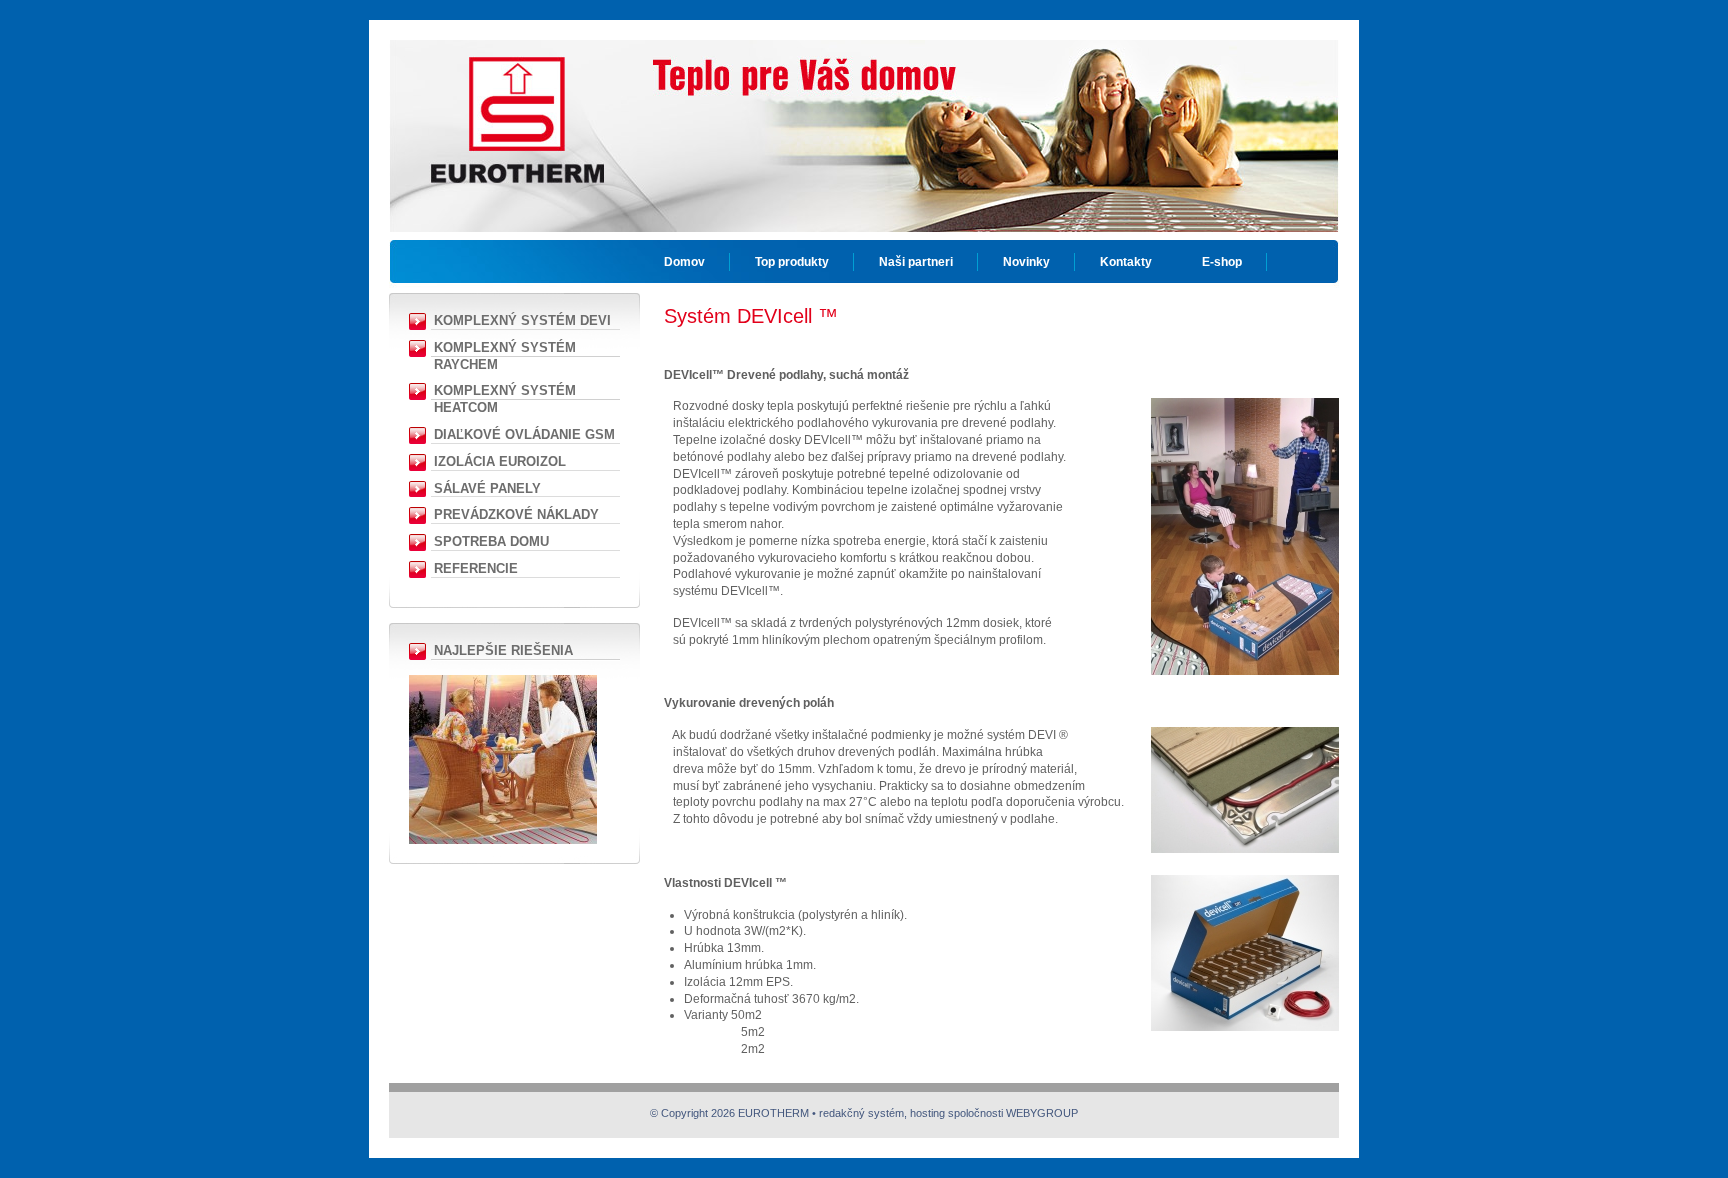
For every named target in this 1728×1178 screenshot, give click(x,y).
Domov (684, 262)
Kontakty (1126, 262)
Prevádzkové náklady (516, 514)
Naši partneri (916, 262)
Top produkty (792, 262)
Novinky (1026, 262)
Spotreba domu (491, 541)
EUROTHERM (517, 105)
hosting (927, 1113)
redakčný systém (861, 1113)
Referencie (476, 568)
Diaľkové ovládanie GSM (524, 434)
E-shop (1222, 262)
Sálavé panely (487, 488)
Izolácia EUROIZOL (500, 461)
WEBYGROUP (1042, 1113)
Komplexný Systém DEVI (522, 320)
